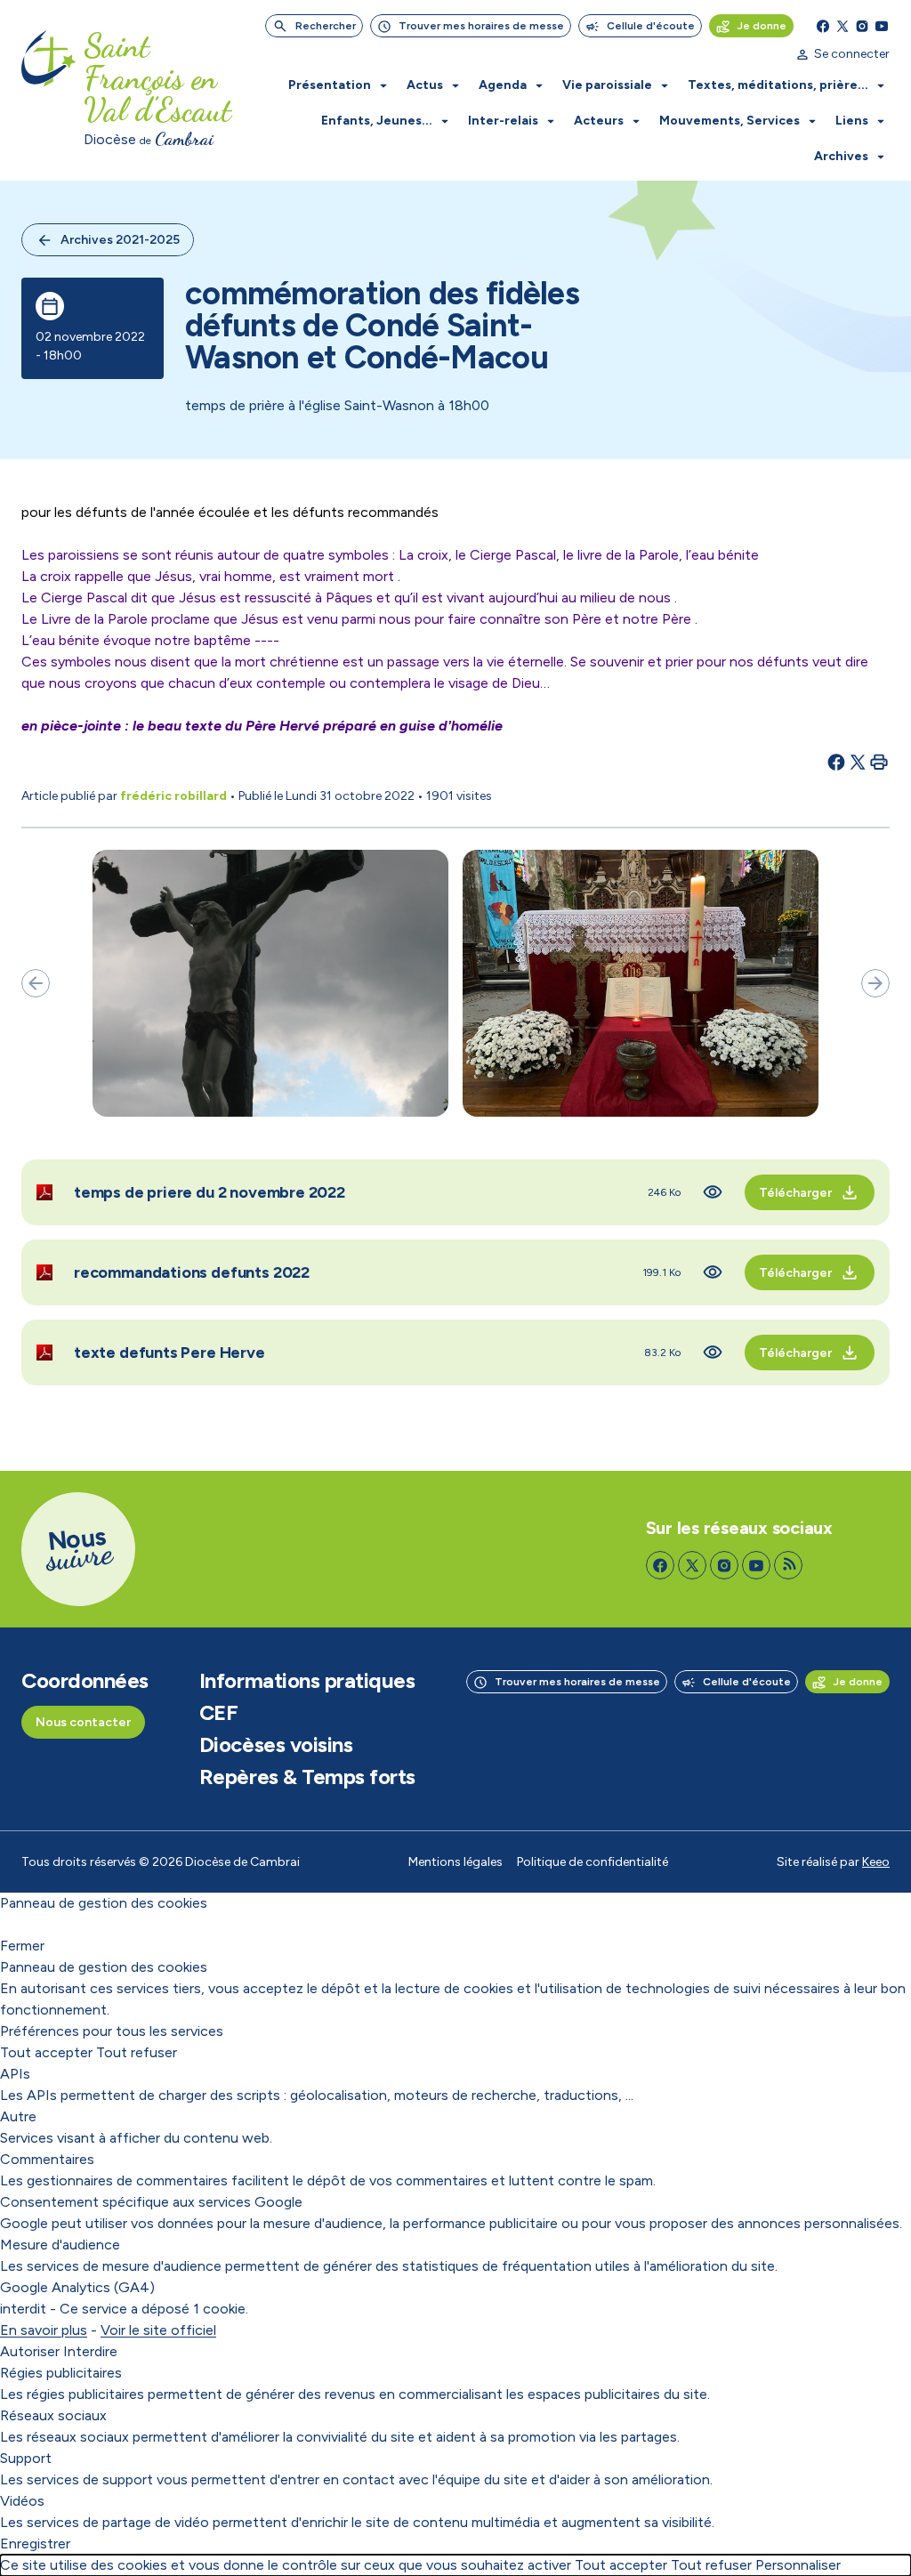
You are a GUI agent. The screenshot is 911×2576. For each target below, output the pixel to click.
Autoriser (30, 2351)
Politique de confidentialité (593, 1862)
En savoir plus (44, 2330)
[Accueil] (49, 91)
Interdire (90, 2351)
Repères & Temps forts (307, 1777)
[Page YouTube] (882, 26)
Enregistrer (35, 2544)
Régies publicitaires (61, 2373)
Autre (18, 2116)
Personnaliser (798, 2565)
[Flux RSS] (788, 1565)
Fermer (22, 1946)
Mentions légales (455, 1862)
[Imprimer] (879, 762)
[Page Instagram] (862, 26)
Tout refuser (137, 2052)
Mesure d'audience (60, 2245)
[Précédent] (36, 983)
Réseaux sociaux (53, 2415)
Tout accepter (46, 2052)
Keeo (876, 1862)
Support (26, 2458)
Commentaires (47, 2159)
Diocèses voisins (276, 1745)
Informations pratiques (307, 1681)
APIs (15, 2074)
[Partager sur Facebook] (836, 762)
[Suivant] (875, 983)
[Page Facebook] (823, 26)
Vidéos (22, 2501)
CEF (219, 1713)
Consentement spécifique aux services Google (151, 2202)
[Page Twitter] (842, 26)
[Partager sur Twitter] (858, 762)
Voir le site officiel (158, 2330)
